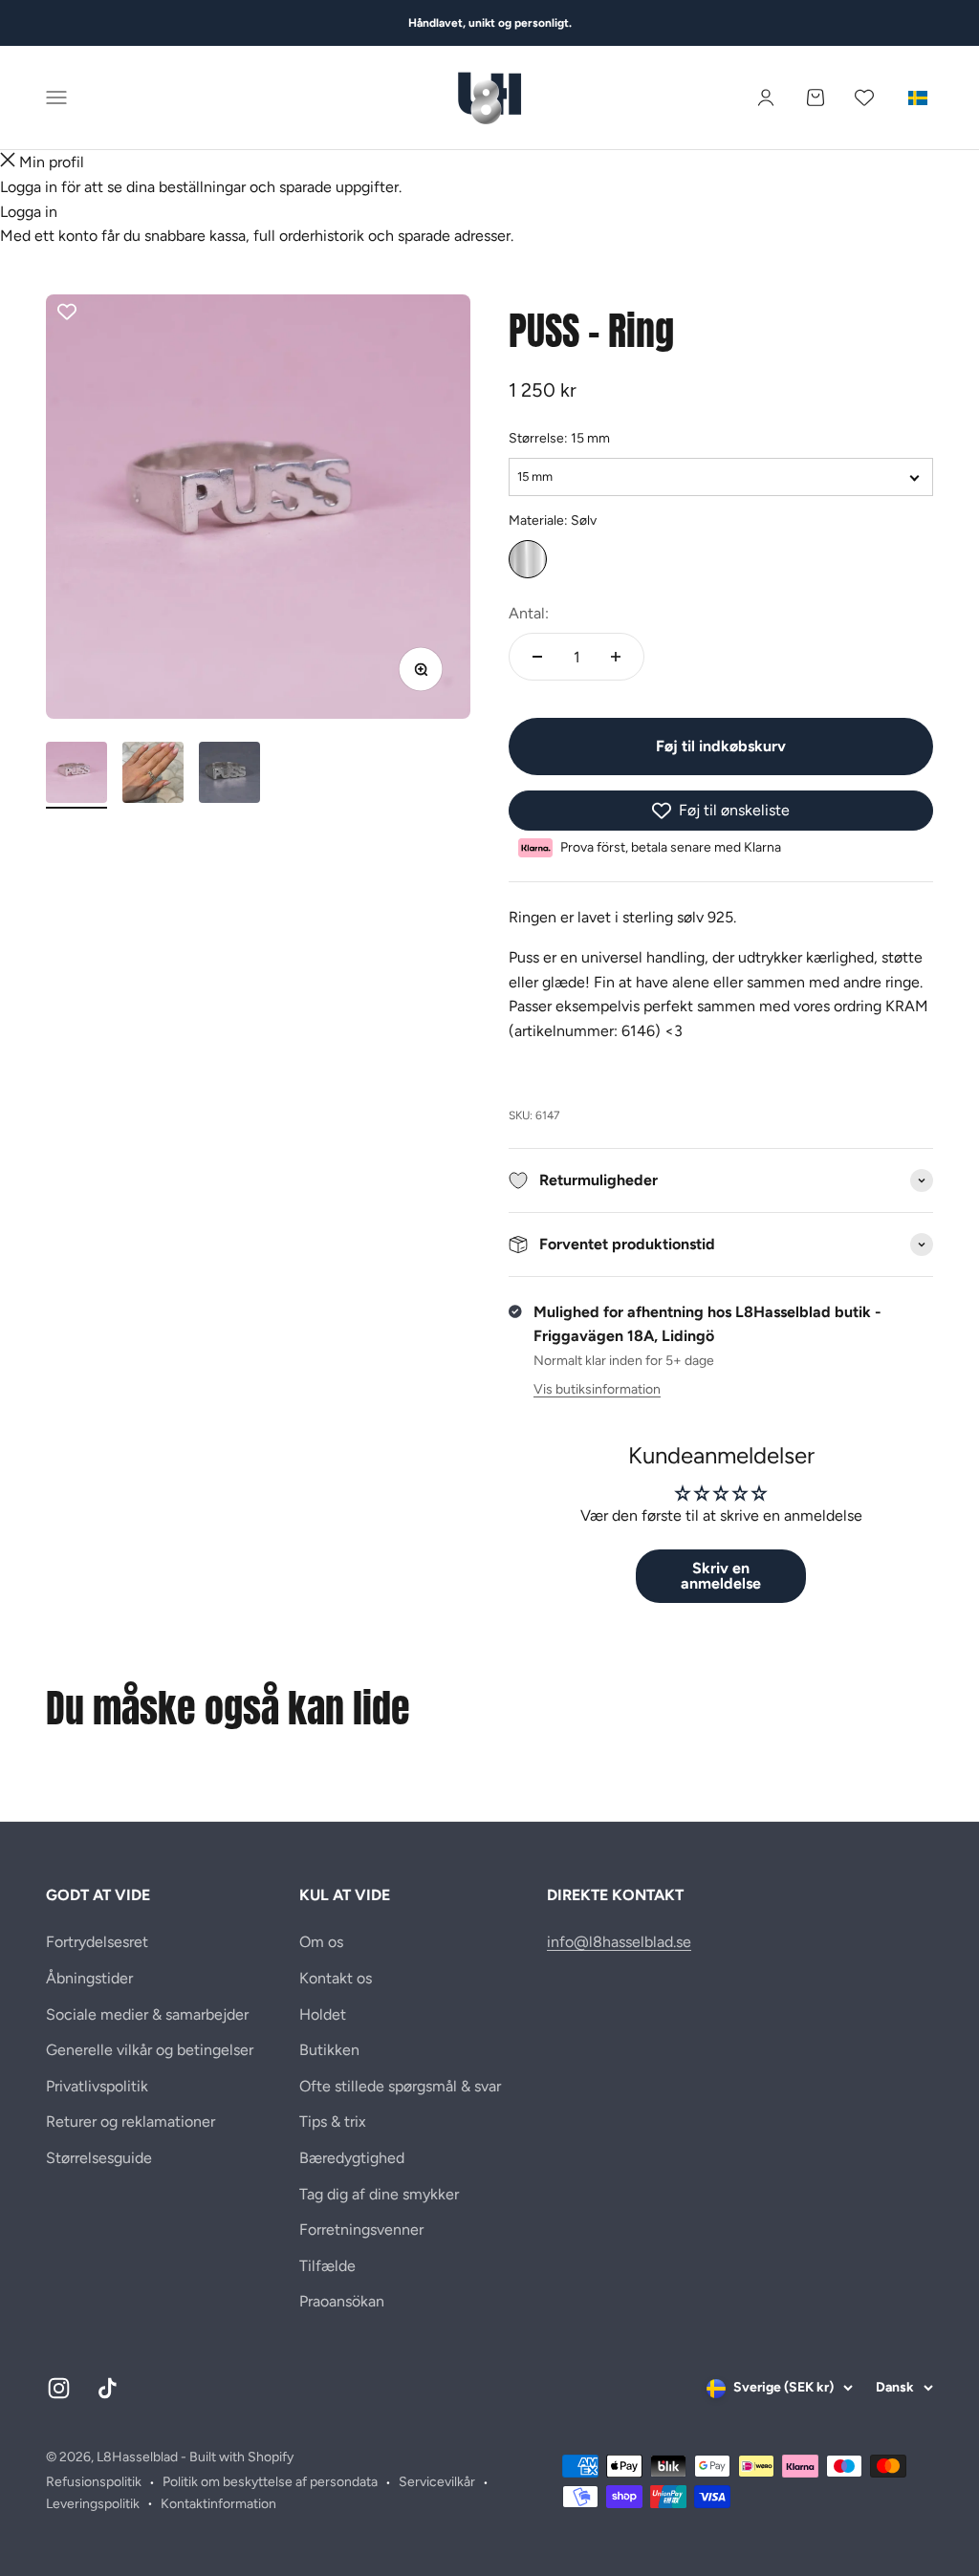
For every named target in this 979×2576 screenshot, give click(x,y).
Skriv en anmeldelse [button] (721, 1576)
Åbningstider (89, 1978)
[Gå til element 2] (153, 775)
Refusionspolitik (94, 2482)
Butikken (329, 2050)
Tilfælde (327, 2266)
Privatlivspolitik (97, 2086)
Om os (321, 1942)
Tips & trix (333, 2121)
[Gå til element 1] (76, 775)
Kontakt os (336, 1978)
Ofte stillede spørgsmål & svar (400, 2086)
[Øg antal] (616, 657)
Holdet (323, 2014)
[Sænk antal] (537, 657)
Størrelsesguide (99, 2158)
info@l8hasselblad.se (619, 1942)
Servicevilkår (437, 2482)
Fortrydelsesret (97, 1942)
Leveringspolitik (93, 2504)
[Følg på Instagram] (59, 2388)
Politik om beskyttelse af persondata (270, 2482)
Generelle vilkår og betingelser (150, 2050)
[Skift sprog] (918, 97)
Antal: (529, 613)
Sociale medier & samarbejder (147, 2014)
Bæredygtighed (352, 2158)
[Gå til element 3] (229, 775)
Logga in (29, 212)
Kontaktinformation (218, 2504)
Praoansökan (342, 2301)
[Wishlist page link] (864, 97)
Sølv (528, 559)
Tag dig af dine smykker (379, 2194)
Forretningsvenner (361, 2230)
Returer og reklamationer (131, 2121)
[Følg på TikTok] (108, 2388)
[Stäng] (8, 162)
